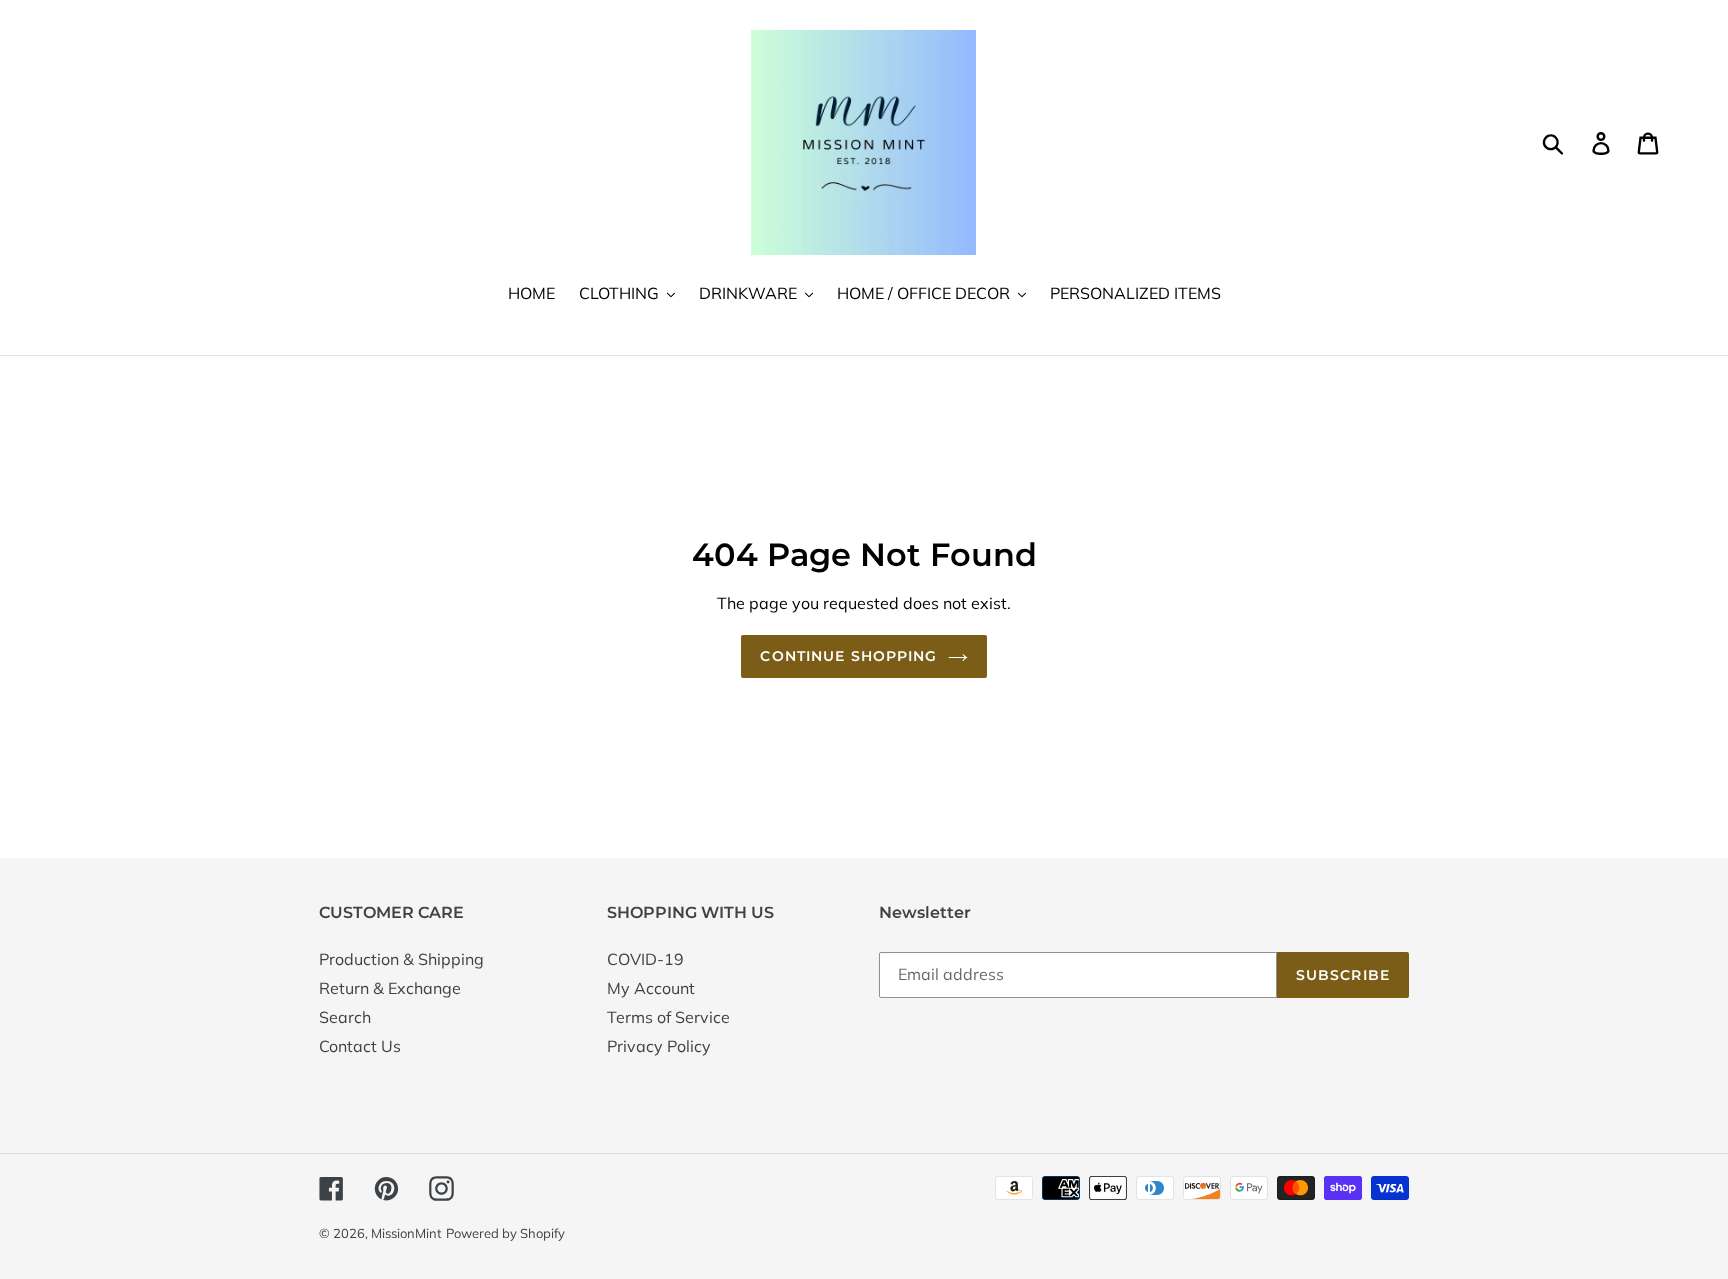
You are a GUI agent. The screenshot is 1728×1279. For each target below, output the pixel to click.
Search (345, 1017)
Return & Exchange (390, 988)
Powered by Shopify (505, 1233)
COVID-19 (645, 959)
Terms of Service (668, 1017)
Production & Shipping (401, 959)
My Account (651, 988)
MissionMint (406, 1233)
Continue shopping (848, 656)
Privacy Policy (659, 1046)
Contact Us (360, 1046)
